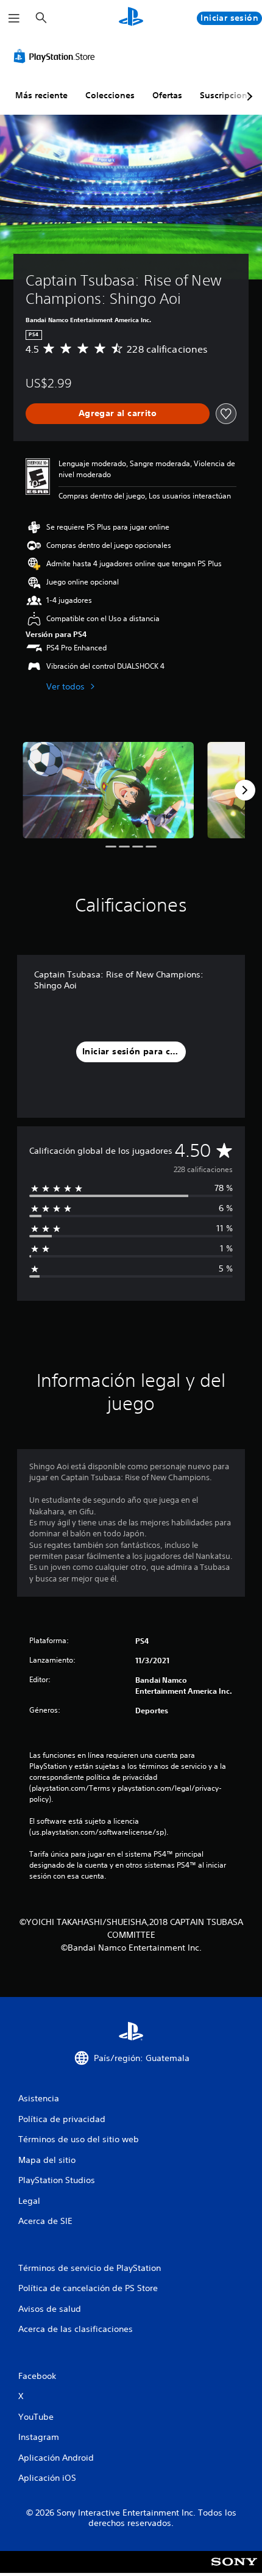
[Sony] (234, 2570)
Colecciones (110, 95)
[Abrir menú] (14, 18)
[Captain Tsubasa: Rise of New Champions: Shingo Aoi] (108, 790)
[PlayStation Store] (57, 56)
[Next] (245, 790)
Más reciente (41, 95)
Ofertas (167, 95)
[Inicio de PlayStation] (131, 18)
